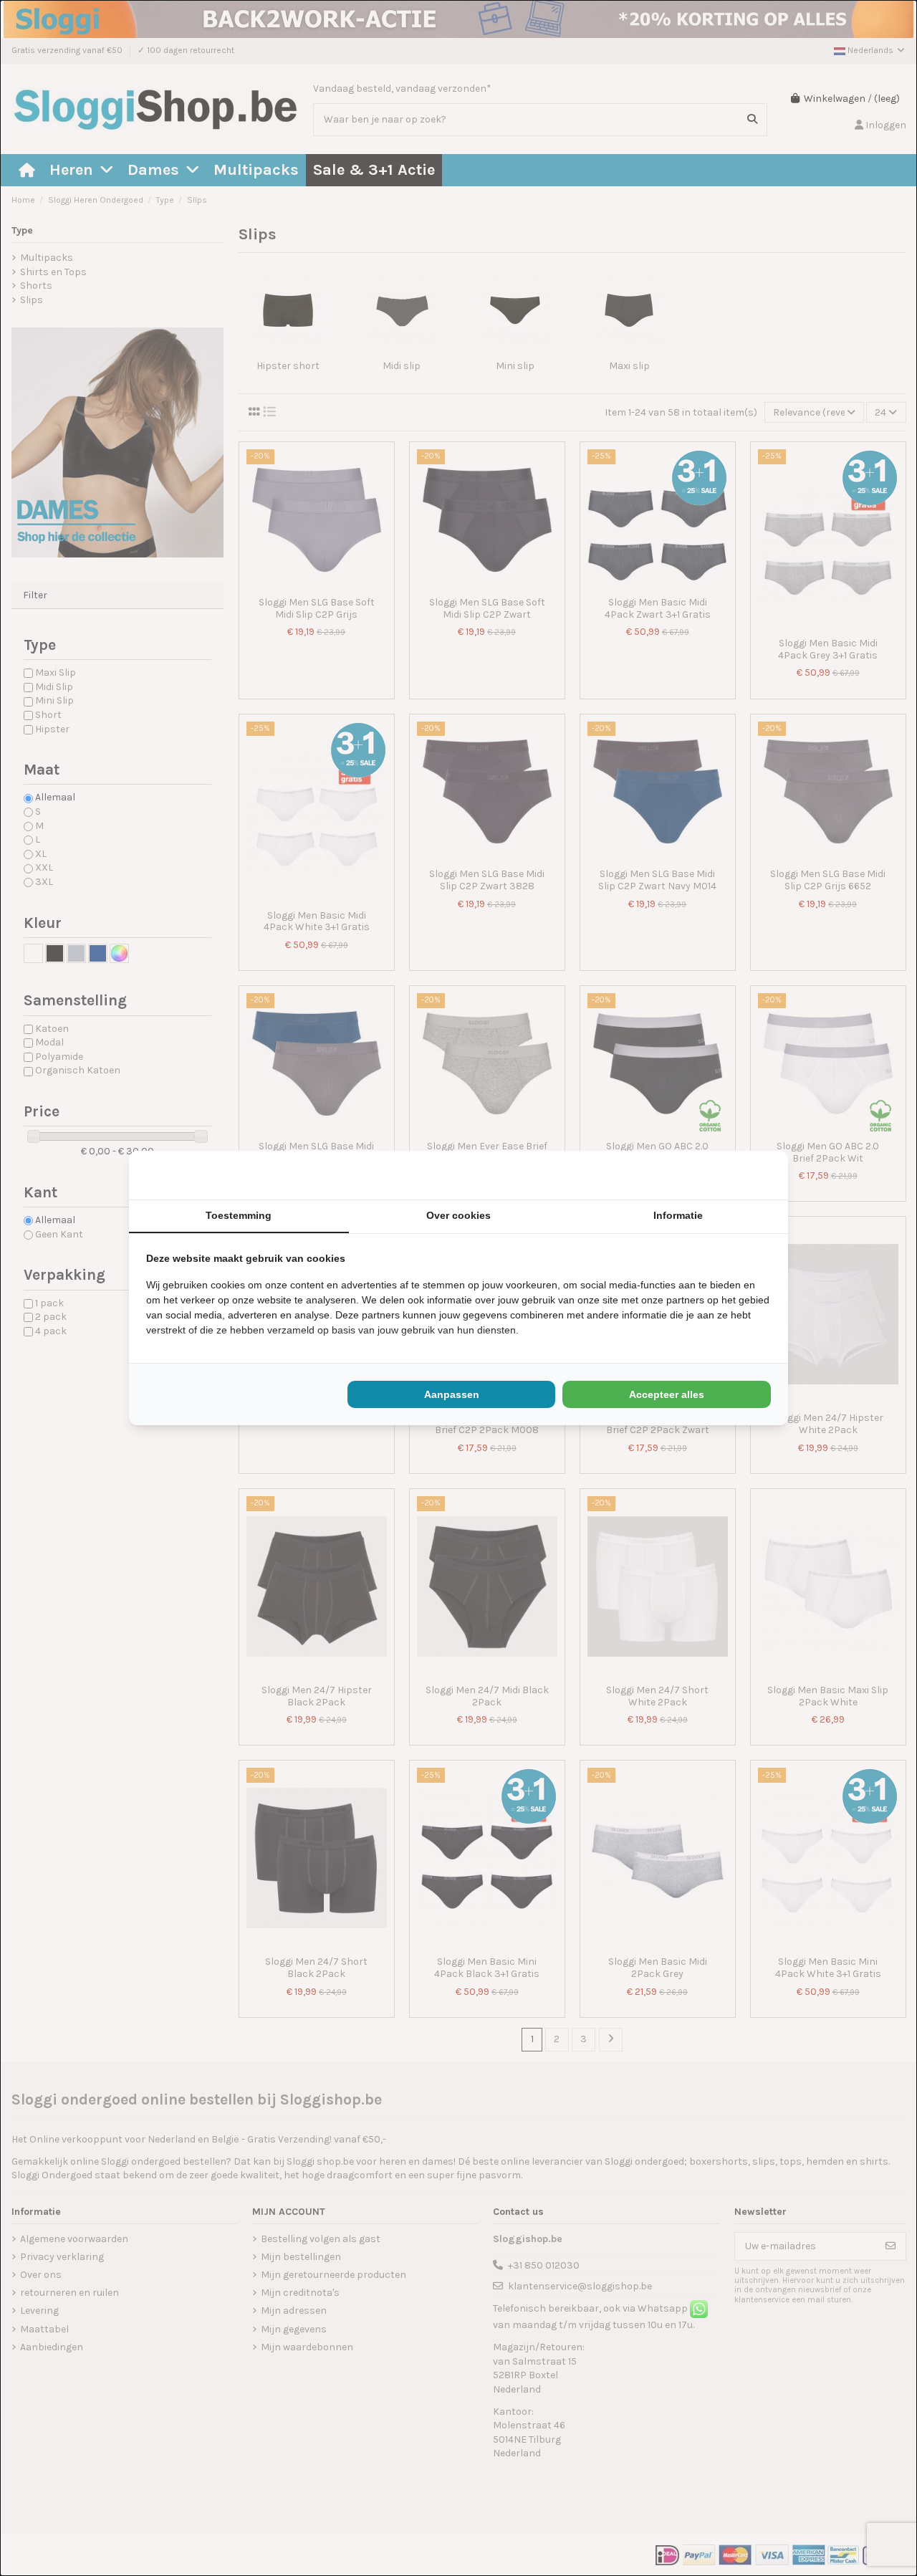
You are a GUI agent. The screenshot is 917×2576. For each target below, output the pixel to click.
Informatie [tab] (678, 1215)
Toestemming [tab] (239, 1215)
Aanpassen (452, 1394)
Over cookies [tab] (458, 1215)
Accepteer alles (667, 1394)
